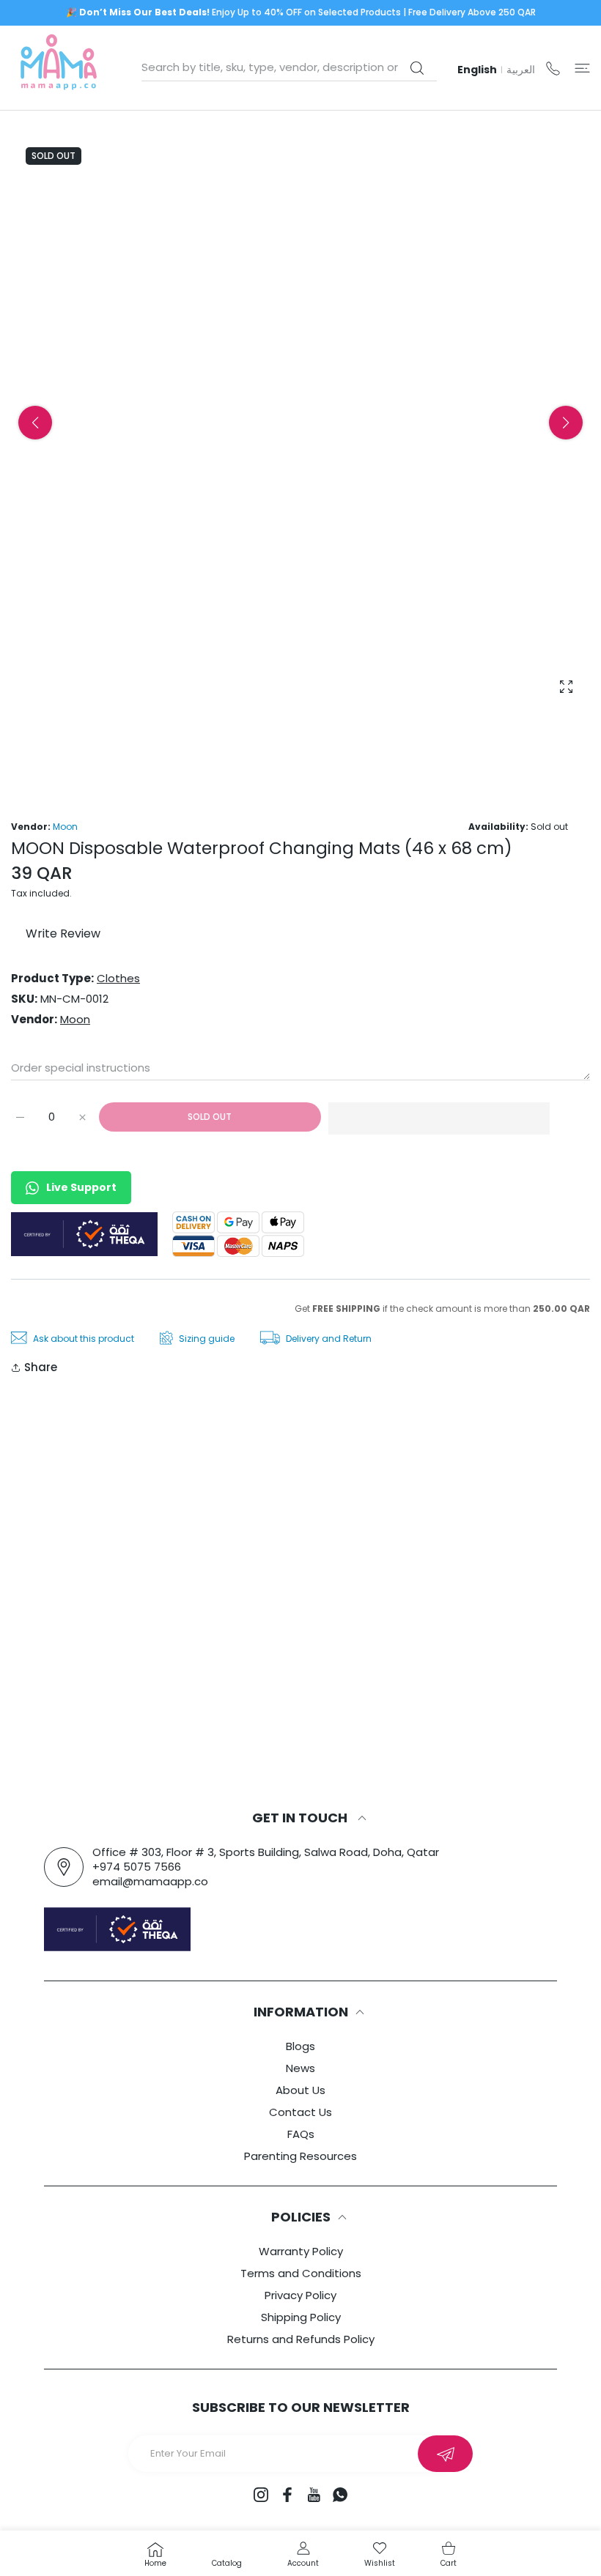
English (477, 70)
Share (41, 1367)
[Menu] (582, 68)
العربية (521, 70)
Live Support (81, 1187)
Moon (65, 827)
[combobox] (289, 67)
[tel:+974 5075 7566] (553, 68)
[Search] (417, 68)
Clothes (118, 978)
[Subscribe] (445, 2454)
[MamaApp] (59, 68)
